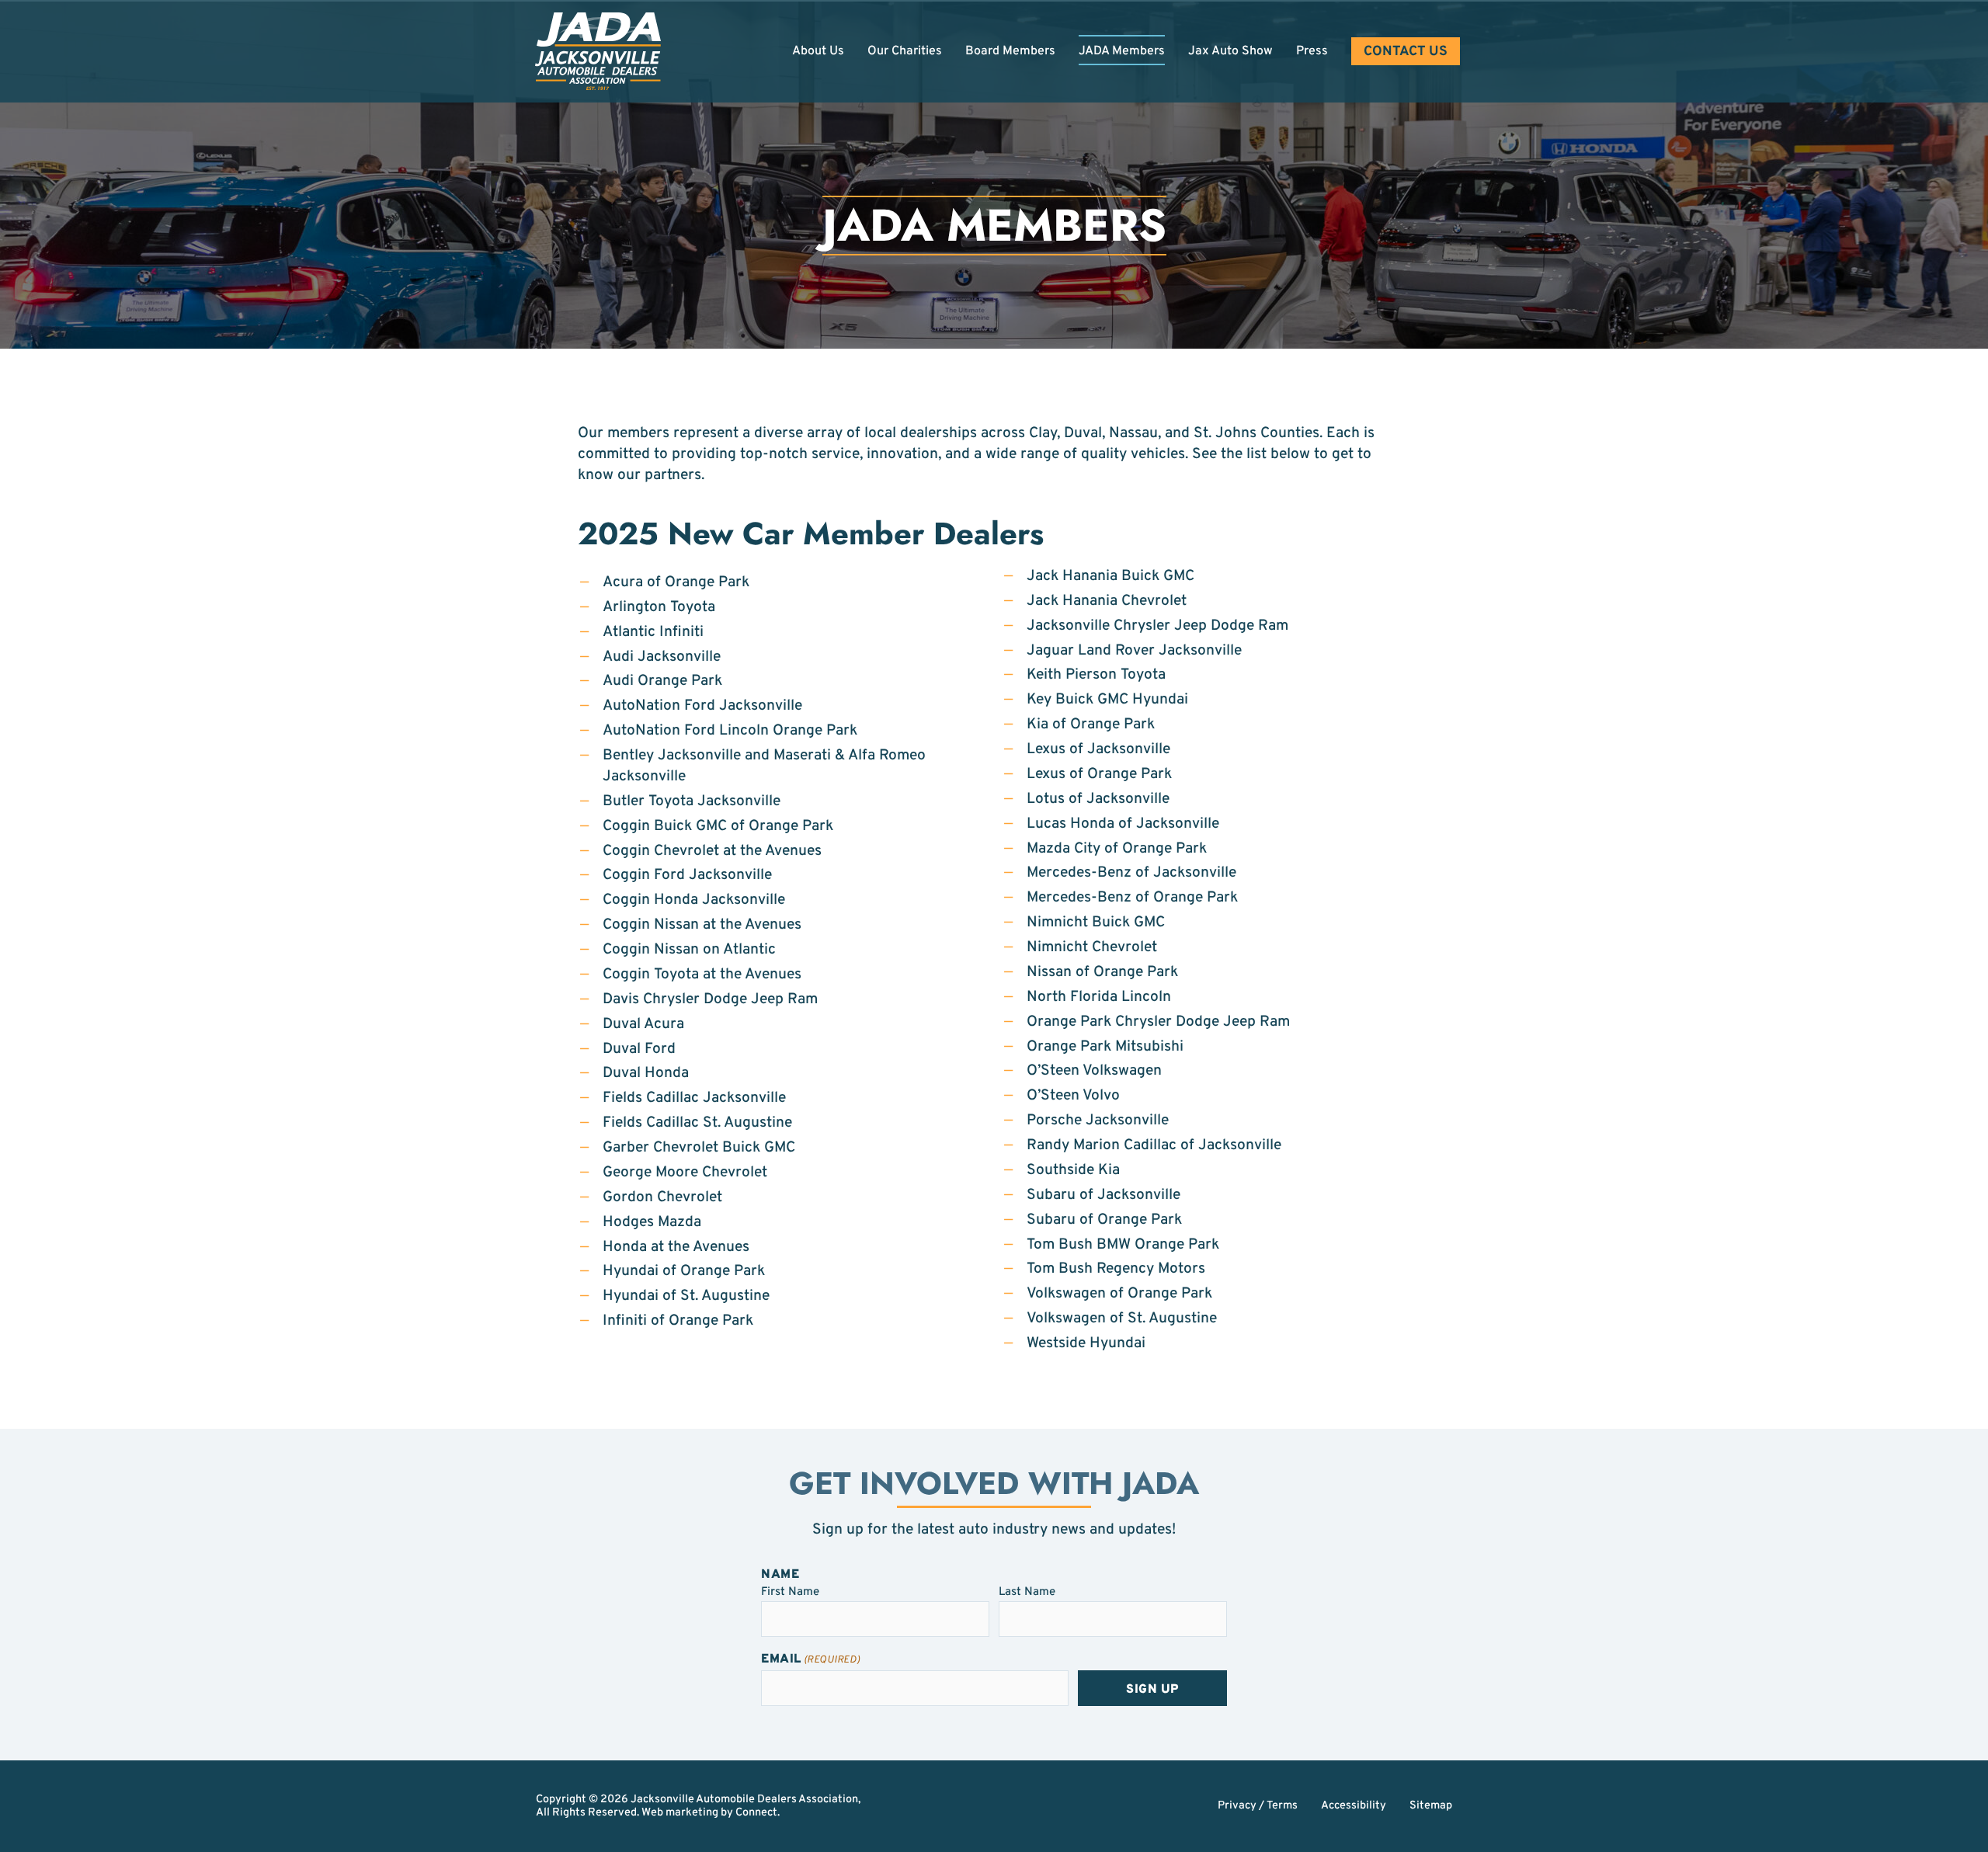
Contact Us (1406, 52)
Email (811, 1660)
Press (1312, 51)
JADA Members (1122, 51)
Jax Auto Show (1230, 51)
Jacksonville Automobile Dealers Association (744, 1800)
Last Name (1027, 1591)
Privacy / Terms (1258, 1806)
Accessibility (1354, 1806)
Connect (756, 1813)
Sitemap (1431, 1806)
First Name (790, 1591)
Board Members (1010, 51)
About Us (818, 51)
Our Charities (905, 51)
